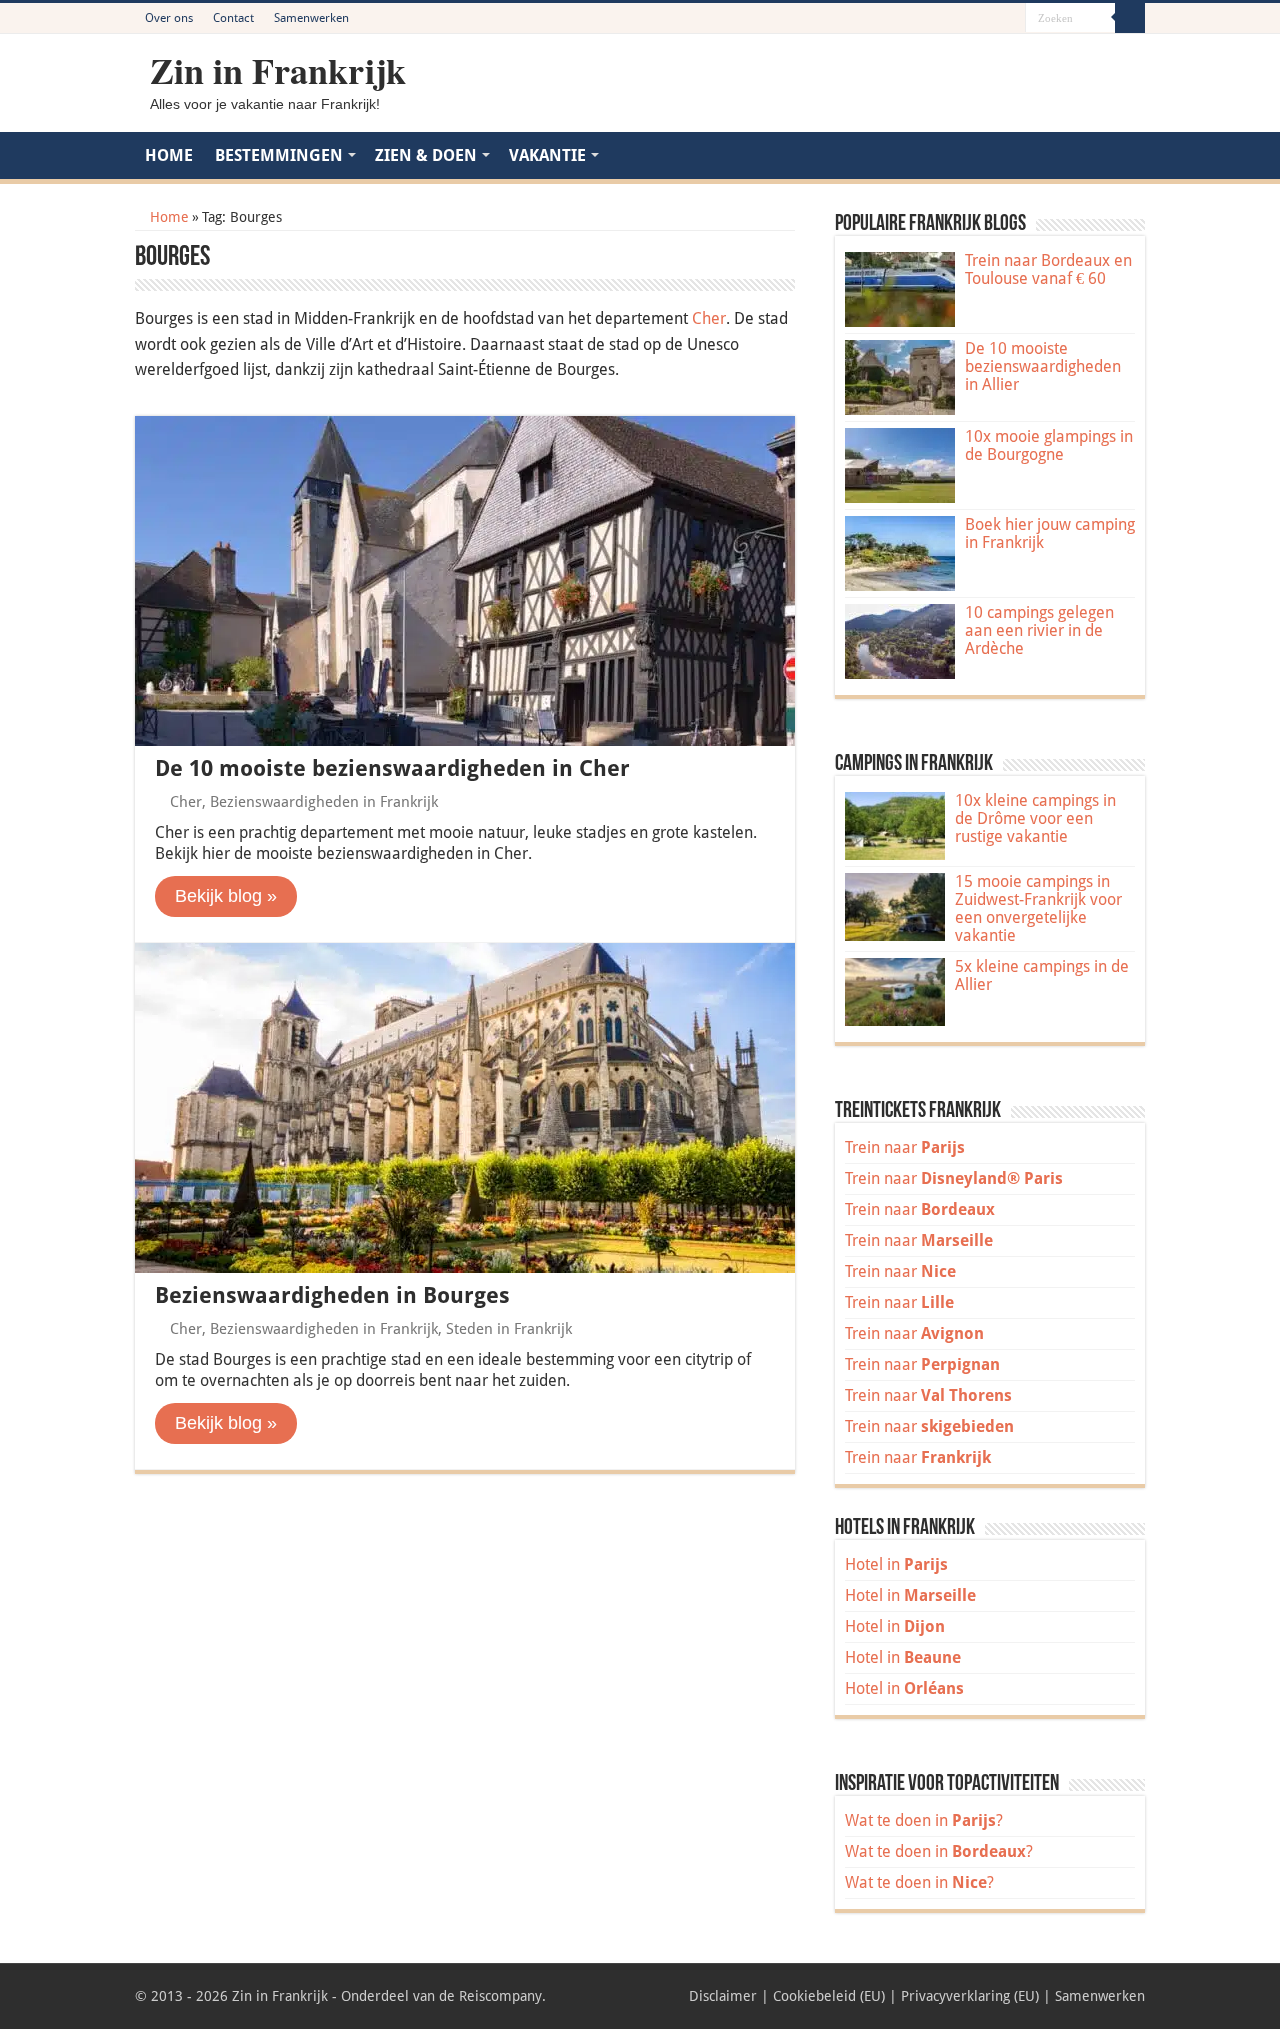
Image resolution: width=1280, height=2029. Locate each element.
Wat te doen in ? (924, 1820)
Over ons (169, 18)
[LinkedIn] (991, 19)
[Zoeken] (1130, 18)
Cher (709, 318)
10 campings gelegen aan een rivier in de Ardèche (1039, 630)
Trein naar (905, 1147)
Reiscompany (500, 1996)
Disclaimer (723, 1996)
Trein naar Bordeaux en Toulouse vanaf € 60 (1048, 269)
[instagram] (1010, 19)
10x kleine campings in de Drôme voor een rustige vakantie (1035, 818)
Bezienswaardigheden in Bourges (332, 1295)
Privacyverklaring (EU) (970, 1996)
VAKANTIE (547, 155)
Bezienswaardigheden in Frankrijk (324, 802)
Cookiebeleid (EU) (829, 1996)
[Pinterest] (972, 19)
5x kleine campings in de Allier (1042, 975)
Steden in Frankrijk (509, 1329)
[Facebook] (953, 19)
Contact (233, 18)
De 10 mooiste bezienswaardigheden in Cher (392, 768)
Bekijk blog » (226, 896)
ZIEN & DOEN (426, 155)
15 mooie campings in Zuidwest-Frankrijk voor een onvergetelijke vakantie (1038, 908)
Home (167, 217)
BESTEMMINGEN (279, 155)
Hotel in (896, 1564)
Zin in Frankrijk (278, 70)
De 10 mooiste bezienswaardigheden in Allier (1043, 366)
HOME (169, 155)
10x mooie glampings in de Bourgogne (1049, 445)
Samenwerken (311, 18)
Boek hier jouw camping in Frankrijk (1050, 533)
